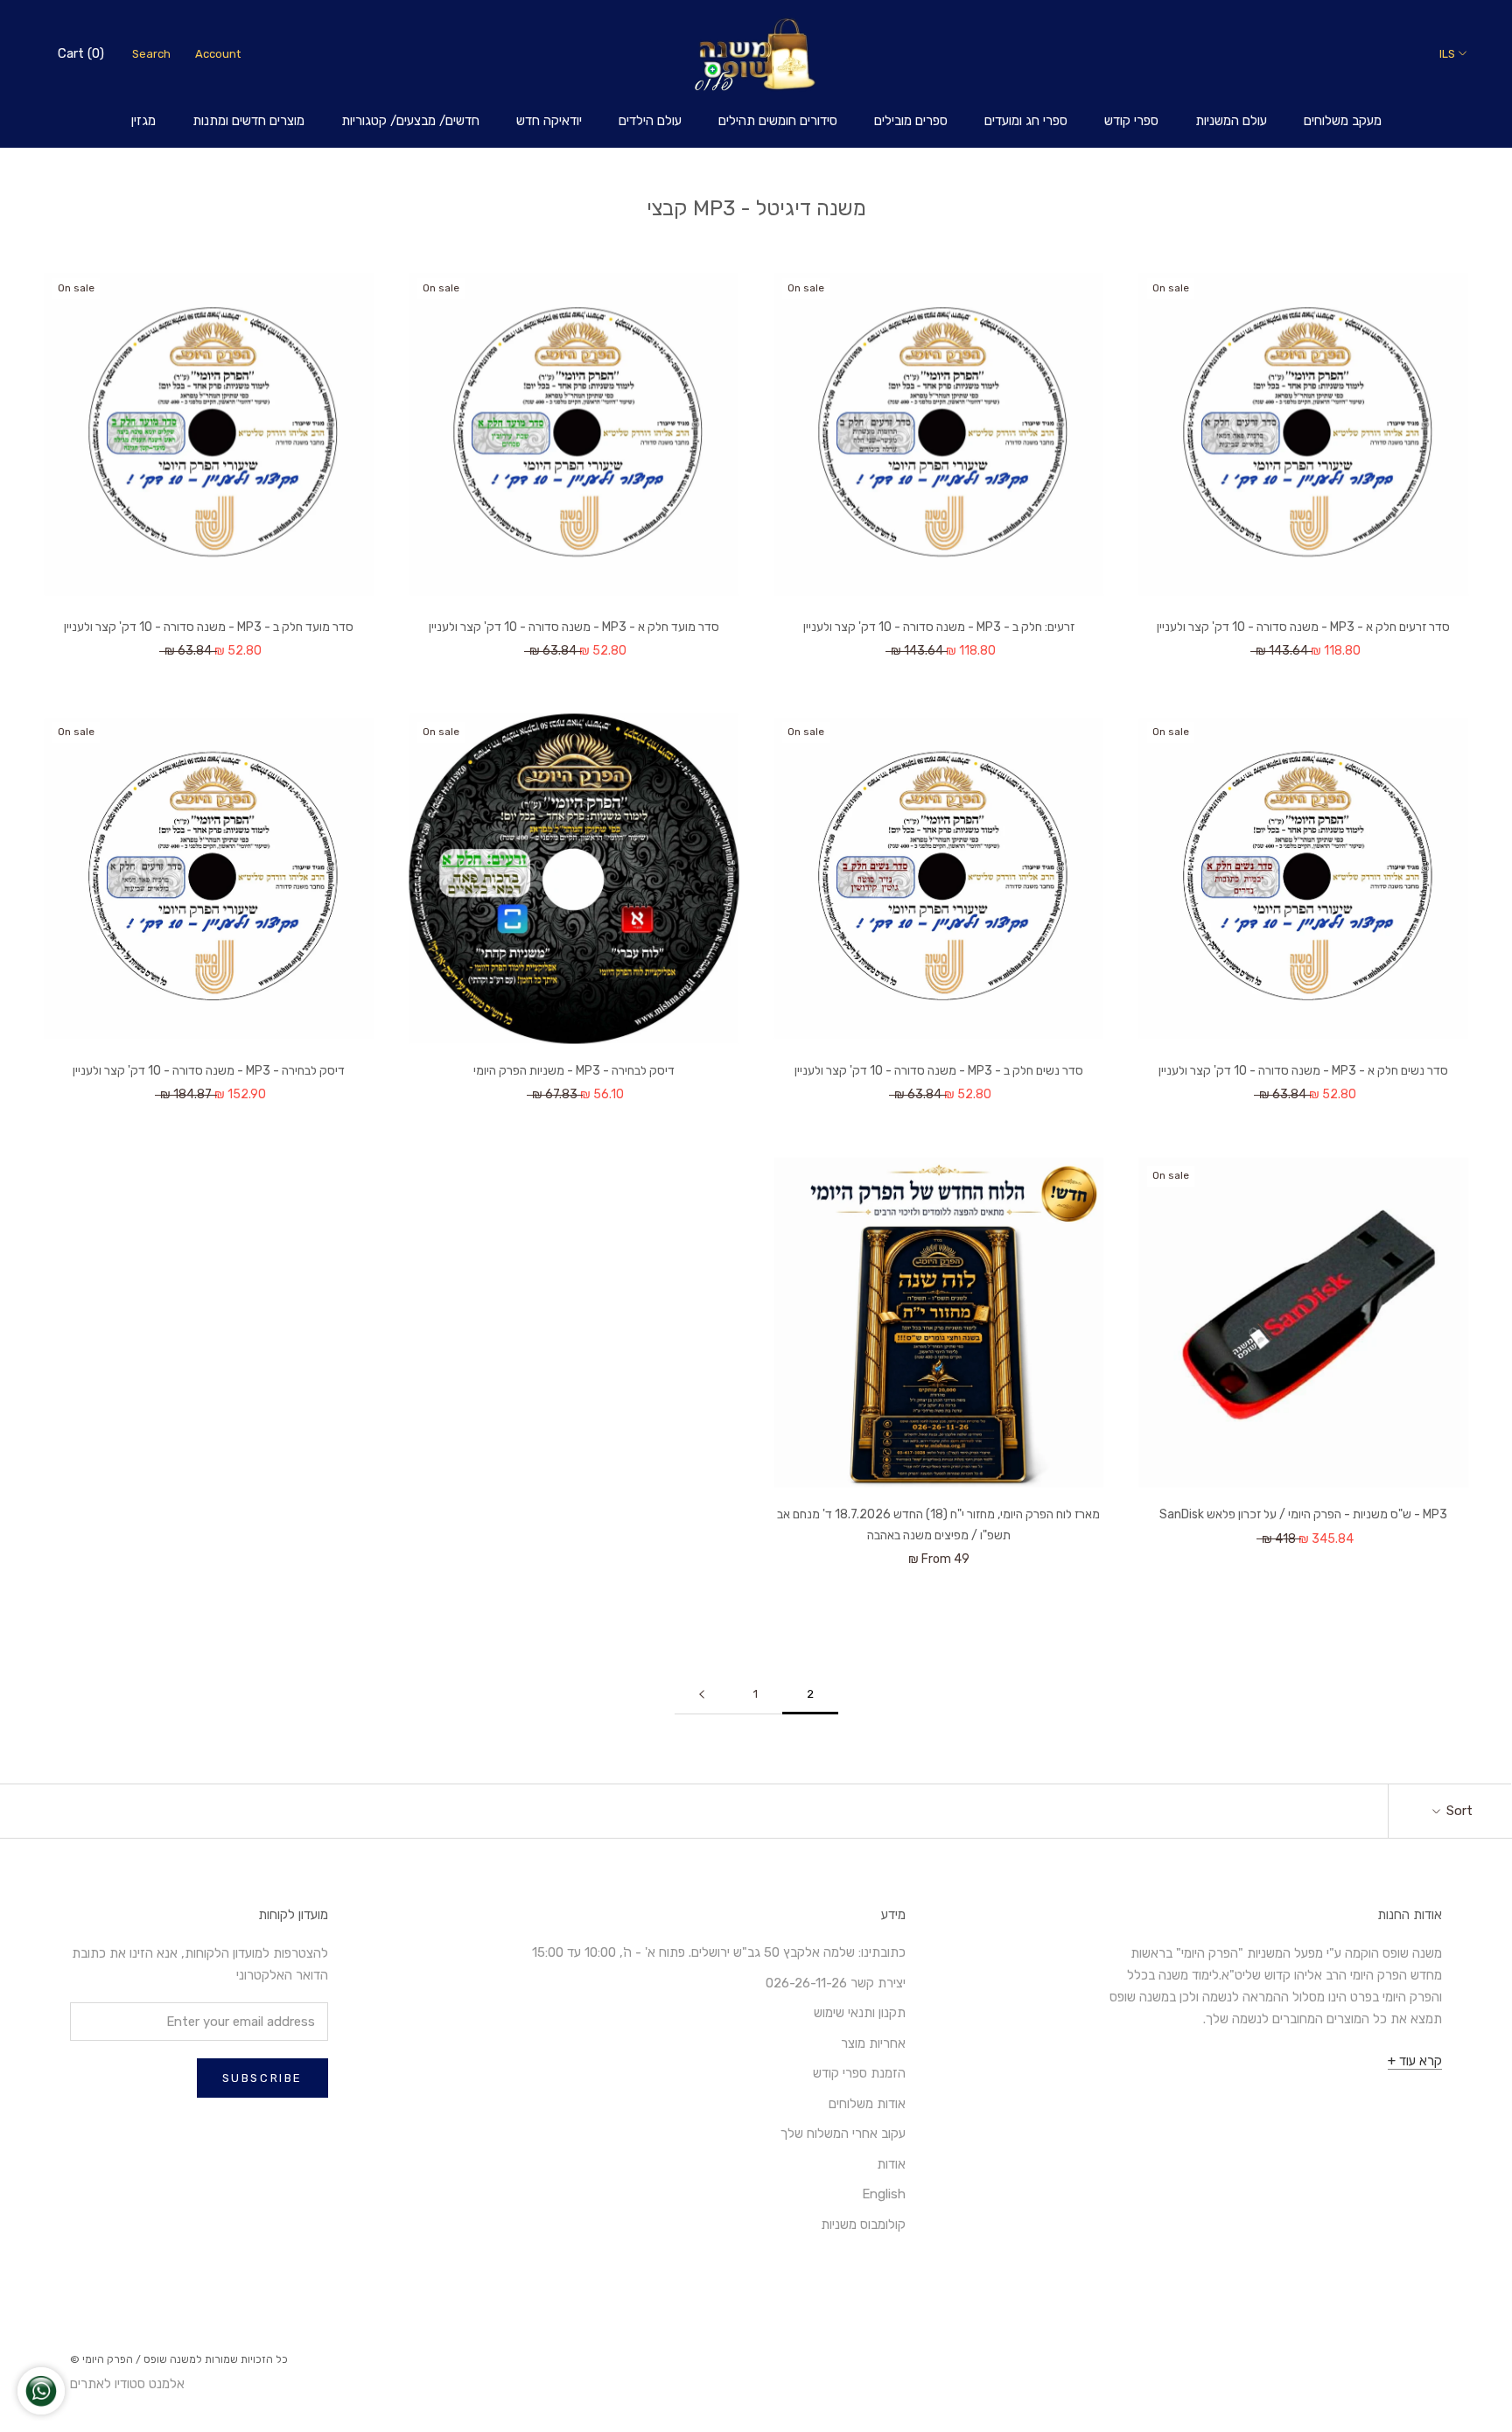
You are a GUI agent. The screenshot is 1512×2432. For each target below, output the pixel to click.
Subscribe (262, 2078)
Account (218, 54)
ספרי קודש (1131, 121)
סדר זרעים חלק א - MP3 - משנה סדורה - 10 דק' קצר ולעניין (1303, 627)
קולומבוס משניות (863, 2225)
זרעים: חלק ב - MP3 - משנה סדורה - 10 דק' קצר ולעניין (939, 627)
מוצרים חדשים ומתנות (248, 121)
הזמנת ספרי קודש (859, 2073)
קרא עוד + (1415, 2061)
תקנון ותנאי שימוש (860, 2013)
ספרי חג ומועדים (1026, 121)
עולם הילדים (650, 121)
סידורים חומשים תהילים (778, 121)
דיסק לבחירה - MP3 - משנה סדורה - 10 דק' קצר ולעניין (209, 1071)
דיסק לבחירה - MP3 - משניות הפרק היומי (574, 1071)
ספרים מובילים (911, 121)
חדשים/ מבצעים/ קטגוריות (410, 121)
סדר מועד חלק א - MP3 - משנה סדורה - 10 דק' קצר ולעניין (574, 627)
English (884, 2194)
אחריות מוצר (873, 2043)
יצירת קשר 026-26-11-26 (836, 1983)
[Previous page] (702, 1694)
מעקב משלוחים (1343, 121)
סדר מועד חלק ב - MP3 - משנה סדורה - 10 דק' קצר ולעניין (209, 627)
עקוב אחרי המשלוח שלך (843, 2134)
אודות (891, 2164)
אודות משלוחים (867, 2104)
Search (151, 54)
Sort (1458, 1811)
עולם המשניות (1231, 121)
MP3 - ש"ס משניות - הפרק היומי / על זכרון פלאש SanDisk (1303, 1514)
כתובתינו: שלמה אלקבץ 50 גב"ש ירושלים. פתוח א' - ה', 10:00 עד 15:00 (719, 1952)
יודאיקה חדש (549, 121)
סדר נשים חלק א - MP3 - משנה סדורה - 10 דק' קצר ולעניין (1303, 1071)
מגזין (143, 121)
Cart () (81, 53)
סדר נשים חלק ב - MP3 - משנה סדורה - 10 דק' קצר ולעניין (939, 1071)
